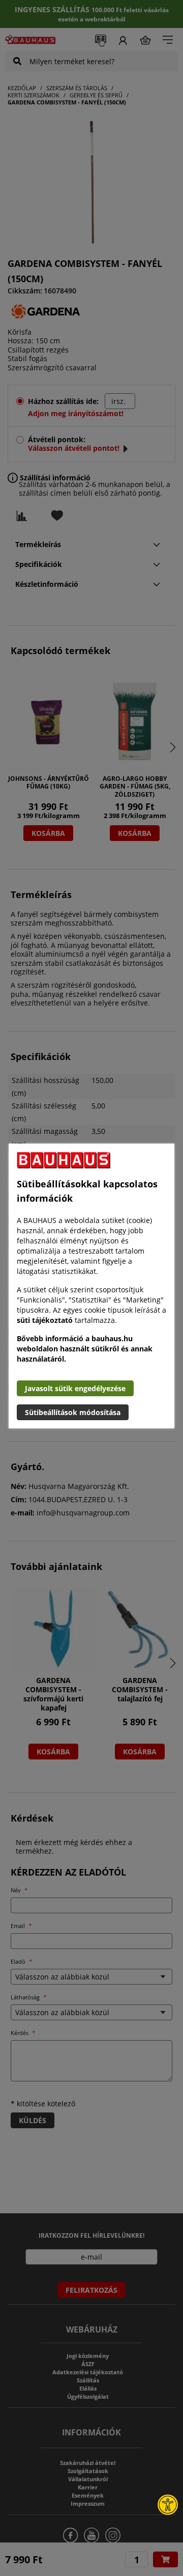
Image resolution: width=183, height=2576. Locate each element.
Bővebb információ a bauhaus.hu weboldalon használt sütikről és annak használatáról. (85, 1349)
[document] (91, 1286)
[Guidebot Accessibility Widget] (168, 2505)
